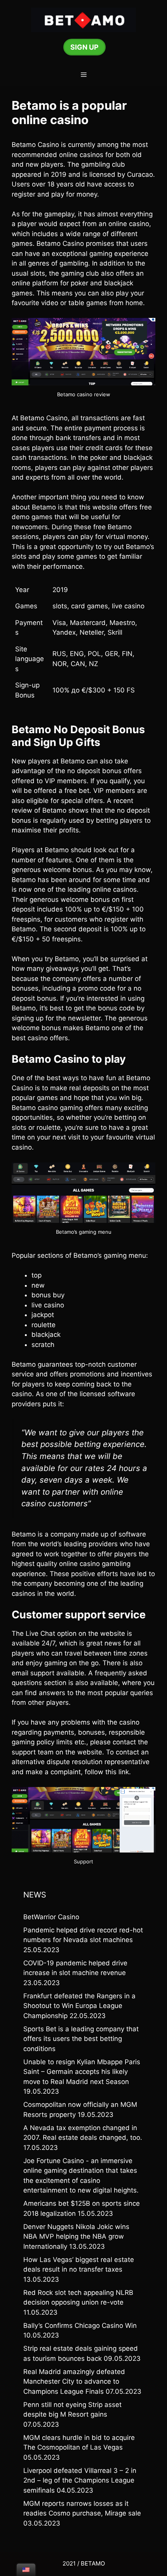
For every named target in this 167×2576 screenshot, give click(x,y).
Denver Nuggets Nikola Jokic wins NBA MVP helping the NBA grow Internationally (76, 2237)
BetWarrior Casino (51, 1917)
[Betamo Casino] (83, 19)
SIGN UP (84, 47)
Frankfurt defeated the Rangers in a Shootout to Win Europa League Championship (79, 2006)
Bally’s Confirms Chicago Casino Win (80, 2326)
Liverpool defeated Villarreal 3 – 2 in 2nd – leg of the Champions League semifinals (80, 2480)
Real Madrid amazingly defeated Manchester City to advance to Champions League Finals (74, 2382)
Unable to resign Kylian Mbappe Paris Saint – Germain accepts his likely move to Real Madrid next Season (82, 2072)
